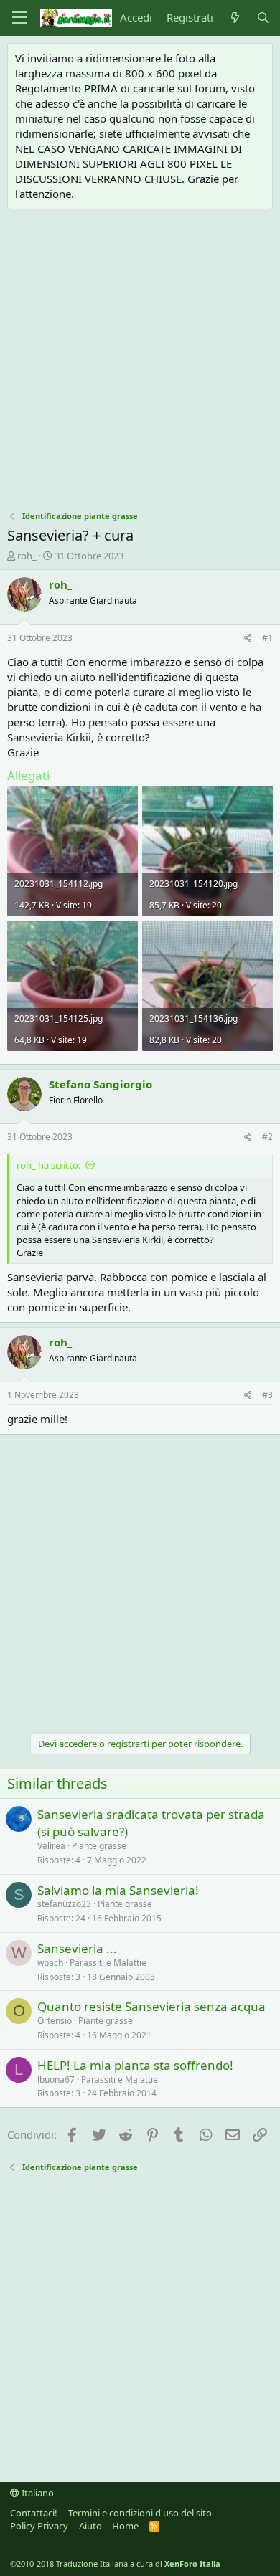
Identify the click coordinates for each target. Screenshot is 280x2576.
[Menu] (20, 18)
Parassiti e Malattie (108, 1963)
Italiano (37, 2493)
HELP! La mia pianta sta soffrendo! (135, 2065)
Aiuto (90, 2526)
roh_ (27, 556)
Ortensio (55, 2021)
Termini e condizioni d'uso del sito (140, 2513)
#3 (267, 1395)
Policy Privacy (39, 2526)
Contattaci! (34, 2513)
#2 (267, 1137)
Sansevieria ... (77, 1948)
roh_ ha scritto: (48, 1165)
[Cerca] (263, 18)
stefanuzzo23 (64, 1904)
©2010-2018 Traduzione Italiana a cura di (115, 2563)
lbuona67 (56, 2080)
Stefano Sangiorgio (101, 1084)
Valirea (51, 1846)
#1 (267, 638)
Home (125, 2526)
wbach (50, 1963)
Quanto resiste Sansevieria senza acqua (151, 2006)
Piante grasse (99, 1846)
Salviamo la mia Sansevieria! (118, 1890)
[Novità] (234, 18)
